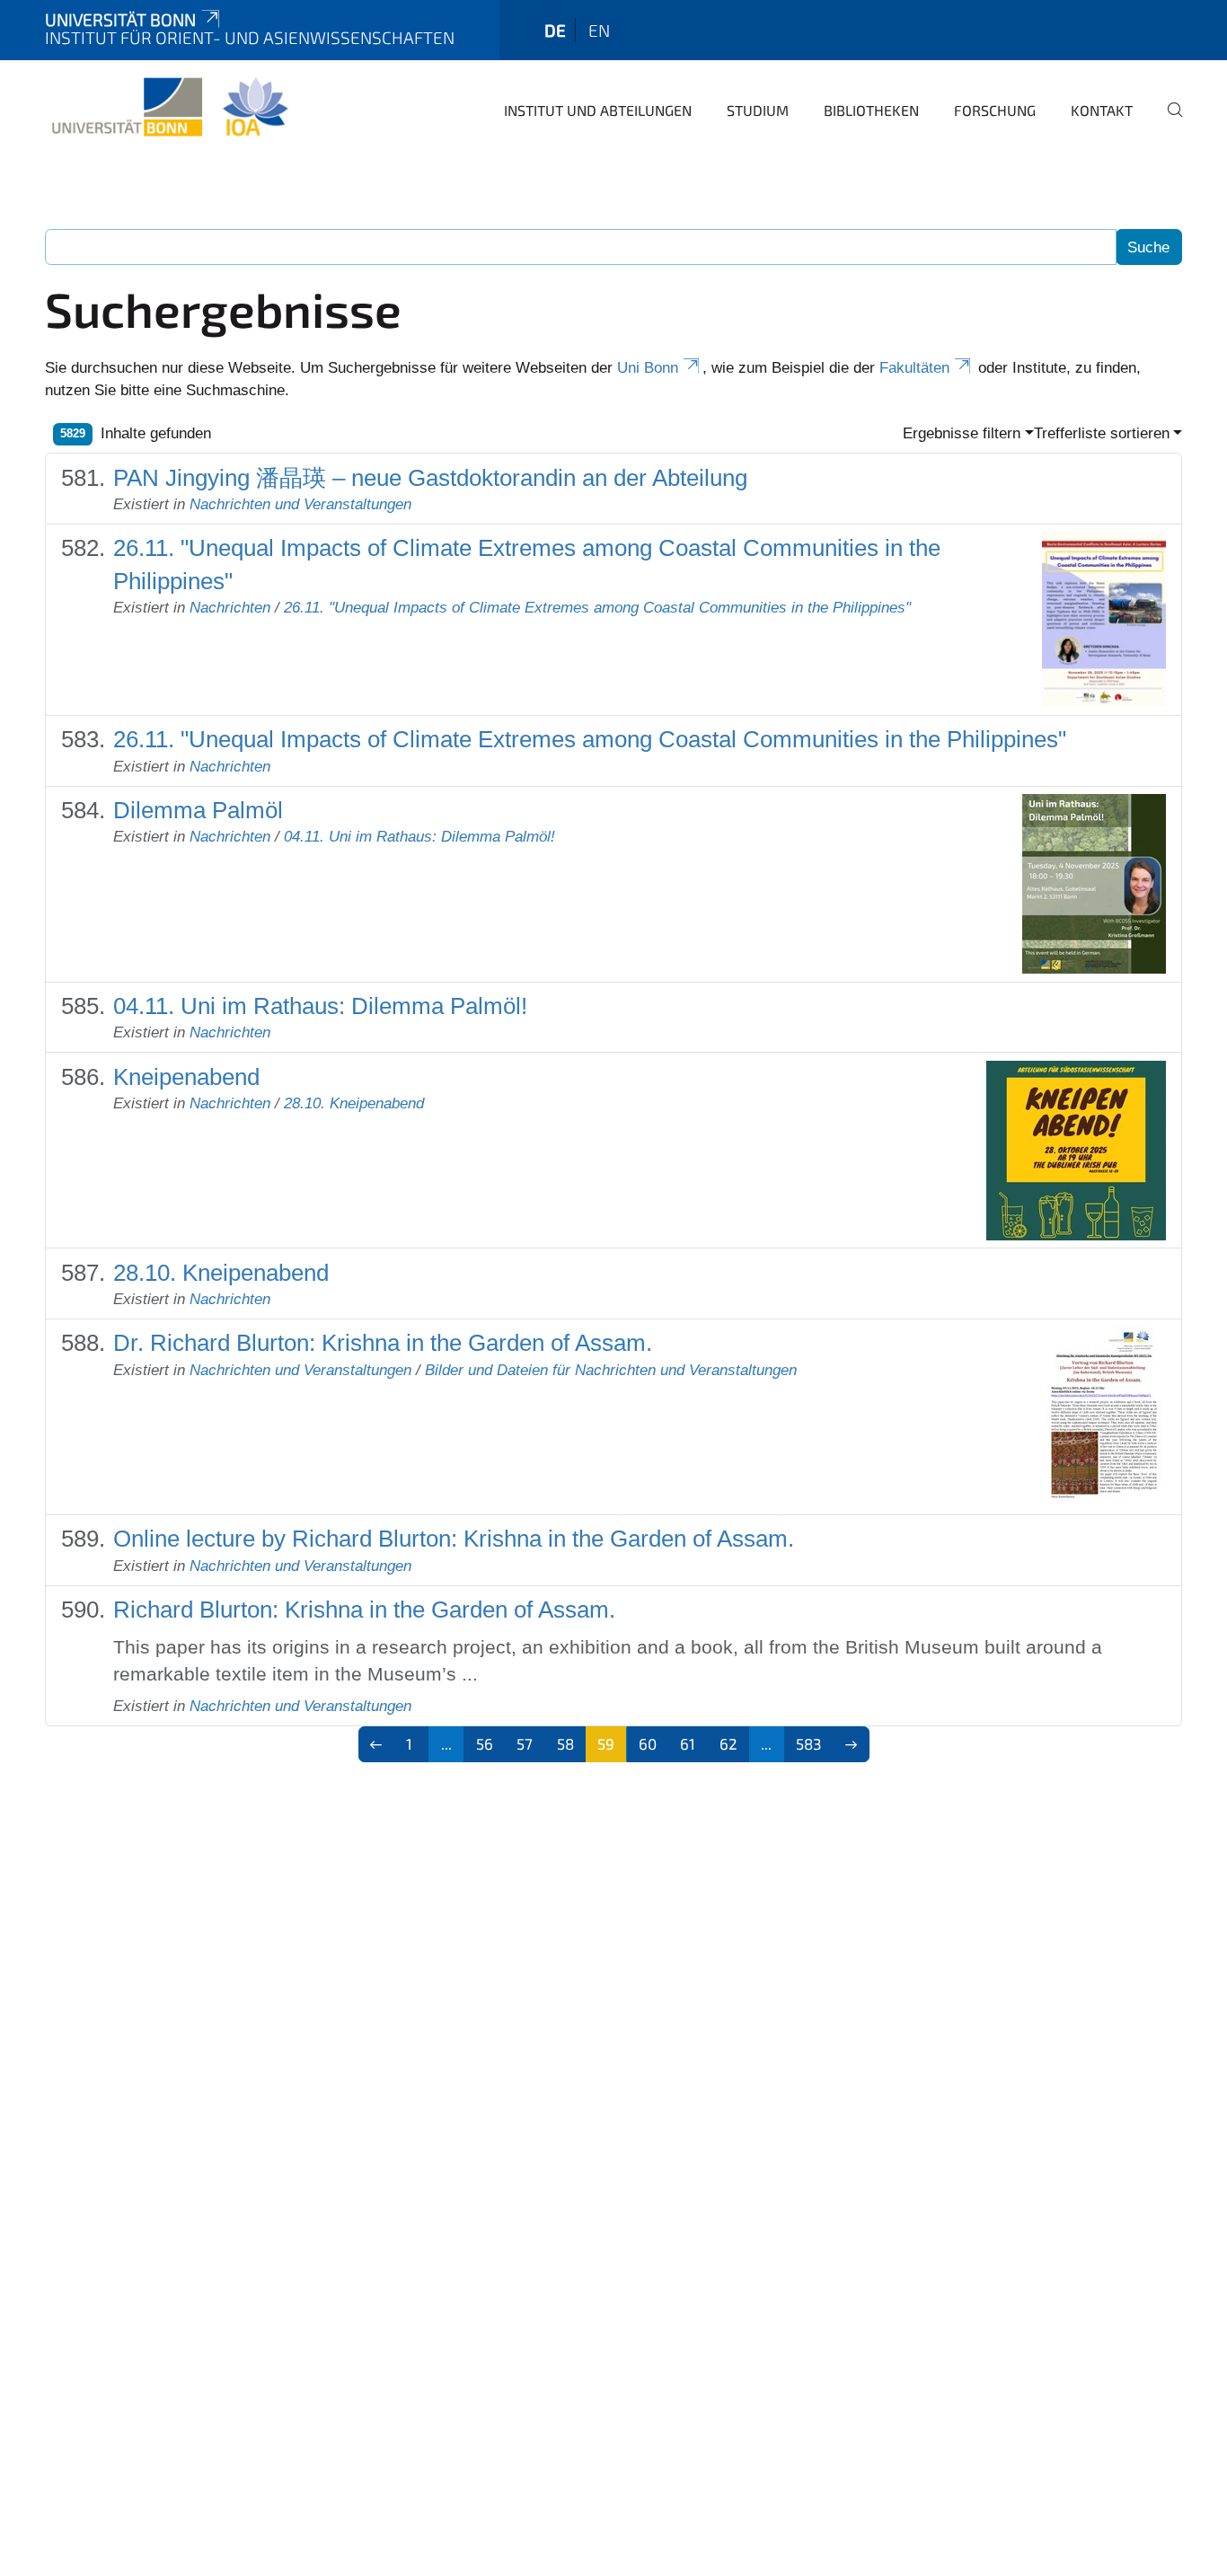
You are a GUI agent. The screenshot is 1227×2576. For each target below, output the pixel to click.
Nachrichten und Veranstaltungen (300, 504)
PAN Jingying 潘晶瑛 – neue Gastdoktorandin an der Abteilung (430, 478)
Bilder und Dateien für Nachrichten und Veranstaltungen (611, 1370)
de (555, 30)
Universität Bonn (120, 19)
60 (648, 1743)
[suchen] (1168, 122)
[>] (851, 1744)
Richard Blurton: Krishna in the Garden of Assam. (364, 1610)
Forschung (995, 110)
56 (485, 1743)
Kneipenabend (186, 1077)
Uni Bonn (648, 368)
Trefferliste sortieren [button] (1102, 433)
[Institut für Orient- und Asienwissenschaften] (169, 108)
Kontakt (1102, 110)
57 (525, 1743)
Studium (758, 110)
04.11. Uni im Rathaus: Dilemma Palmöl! (419, 837)
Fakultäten (914, 368)
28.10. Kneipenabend (354, 1103)
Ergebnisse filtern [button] (962, 433)
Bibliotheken (871, 110)
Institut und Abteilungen (598, 110)
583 (808, 1743)
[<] (377, 1744)
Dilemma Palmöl (198, 810)
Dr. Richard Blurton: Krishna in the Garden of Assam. (383, 1343)
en (599, 30)
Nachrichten (230, 608)
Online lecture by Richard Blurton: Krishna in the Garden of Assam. (454, 1539)
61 (688, 1743)
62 (728, 1743)
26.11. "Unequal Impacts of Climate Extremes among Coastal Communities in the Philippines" (597, 608)
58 (565, 1743)
